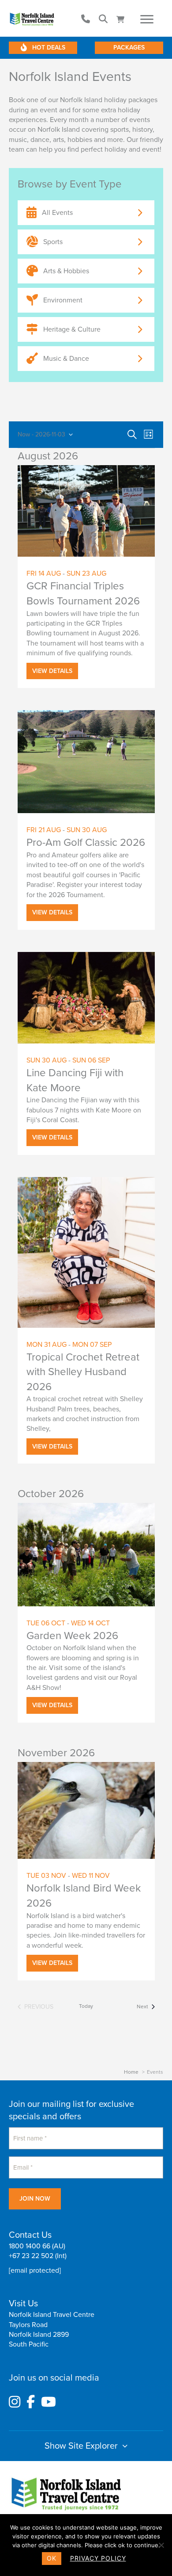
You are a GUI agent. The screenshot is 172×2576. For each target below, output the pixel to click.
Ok (52, 2558)
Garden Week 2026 (72, 1636)
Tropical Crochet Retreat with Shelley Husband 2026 (83, 1372)
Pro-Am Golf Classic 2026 (86, 843)
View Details (52, 671)
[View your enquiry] (122, 19)
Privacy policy (98, 2558)
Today (86, 2006)
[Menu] (147, 19)
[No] (161, 2545)
